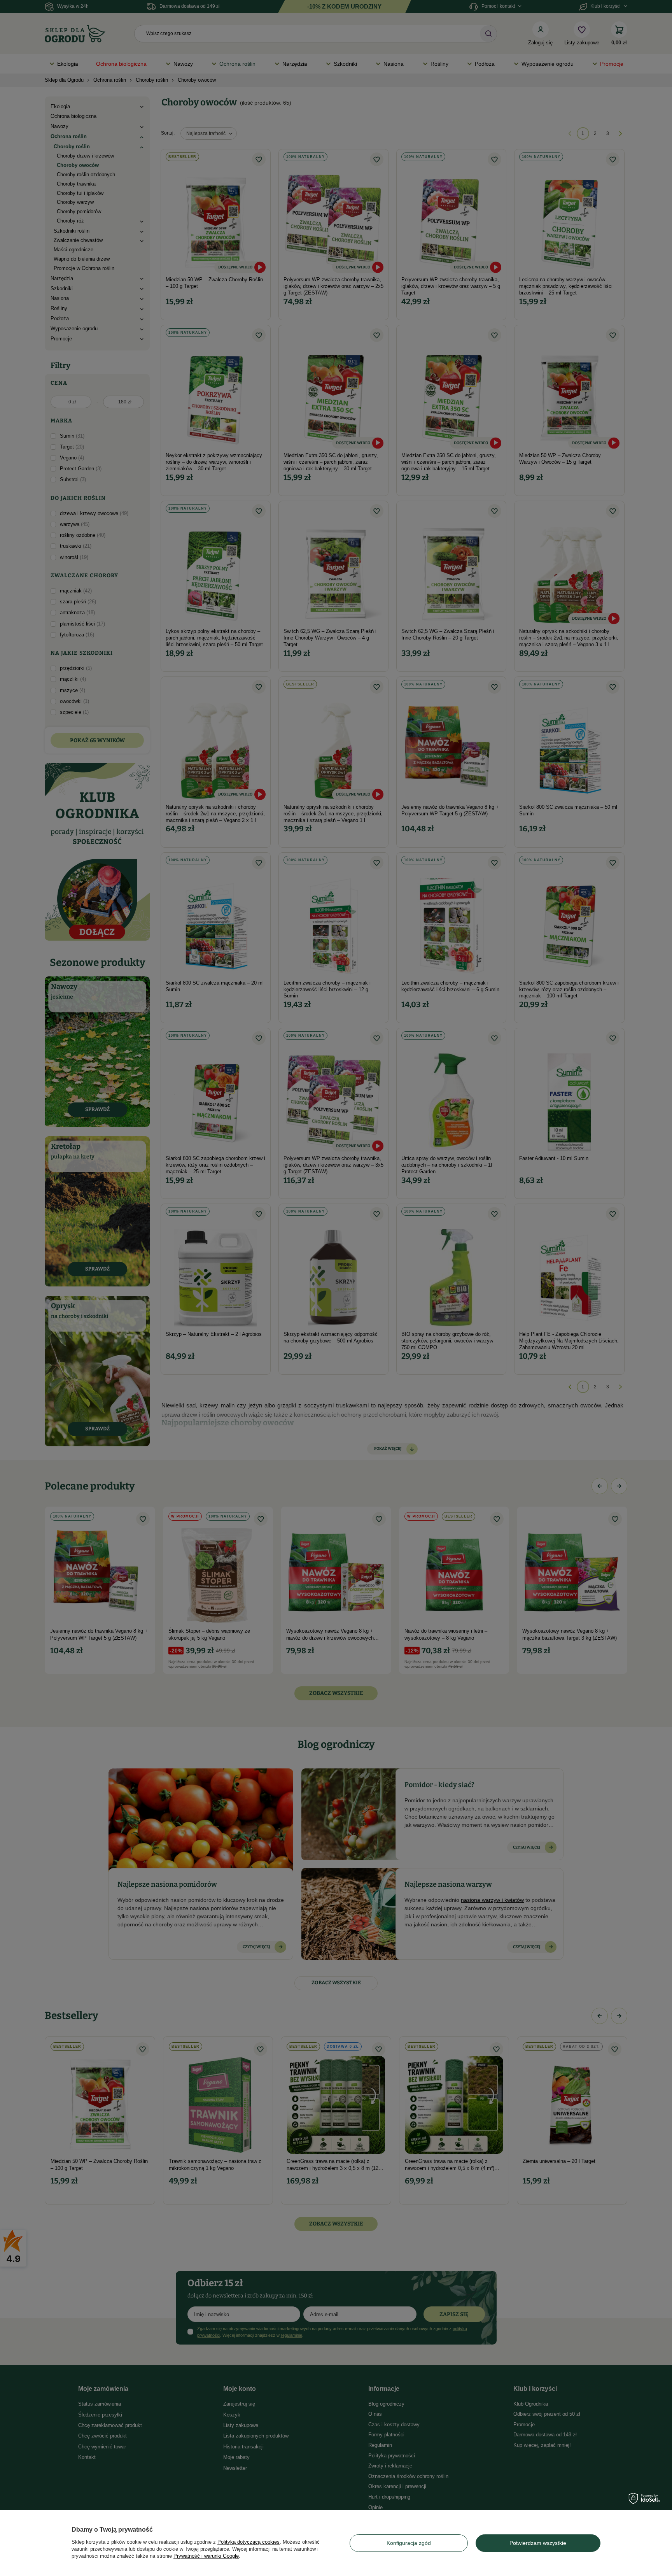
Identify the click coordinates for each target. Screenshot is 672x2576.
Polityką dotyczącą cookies (248, 2542)
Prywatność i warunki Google (206, 2556)
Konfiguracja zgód (409, 2543)
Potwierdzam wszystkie (538, 2543)
